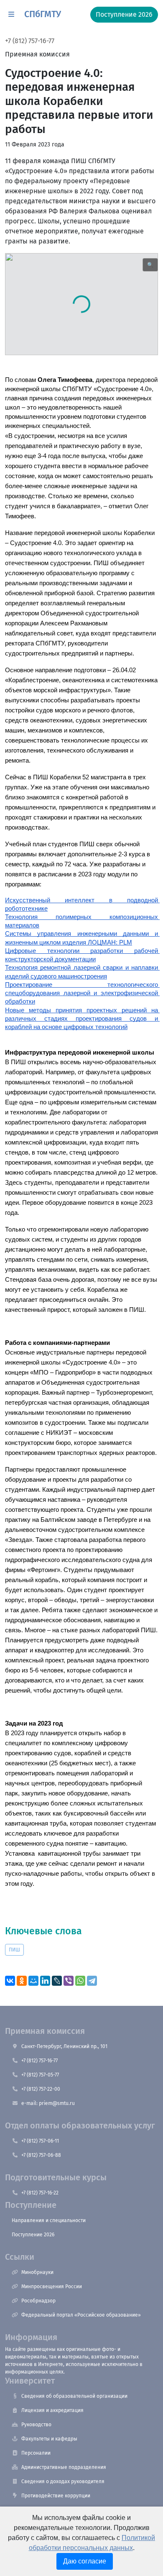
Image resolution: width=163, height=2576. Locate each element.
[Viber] (69, 1981)
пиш (14, 1950)
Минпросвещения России (52, 2287)
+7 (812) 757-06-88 (41, 2155)
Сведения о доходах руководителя (63, 2481)
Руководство (36, 2425)
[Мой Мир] (33, 1981)
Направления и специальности (49, 2220)
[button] (11, 15)
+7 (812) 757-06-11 (40, 2141)
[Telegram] (92, 1981)
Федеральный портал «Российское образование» (81, 2315)
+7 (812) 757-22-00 (41, 2089)
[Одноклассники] (22, 1981)
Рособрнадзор (38, 2301)
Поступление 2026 (33, 2235)
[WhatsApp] (80, 1981)
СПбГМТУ (43, 14)
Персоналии (36, 2453)
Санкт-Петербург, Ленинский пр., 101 (64, 2046)
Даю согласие (85, 2561)
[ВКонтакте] (10, 1981)
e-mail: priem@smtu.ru (48, 2103)
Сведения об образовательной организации (74, 2396)
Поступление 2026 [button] (124, 14)
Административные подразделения (64, 2467)
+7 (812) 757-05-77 (40, 2075)
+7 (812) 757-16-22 (40, 2193)
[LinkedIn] (45, 1981)
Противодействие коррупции (56, 2496)
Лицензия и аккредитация (52, 2410)
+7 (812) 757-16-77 (30, 41)
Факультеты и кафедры (49, 2439)
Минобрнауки (37, 2272)
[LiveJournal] (57, 1981)
